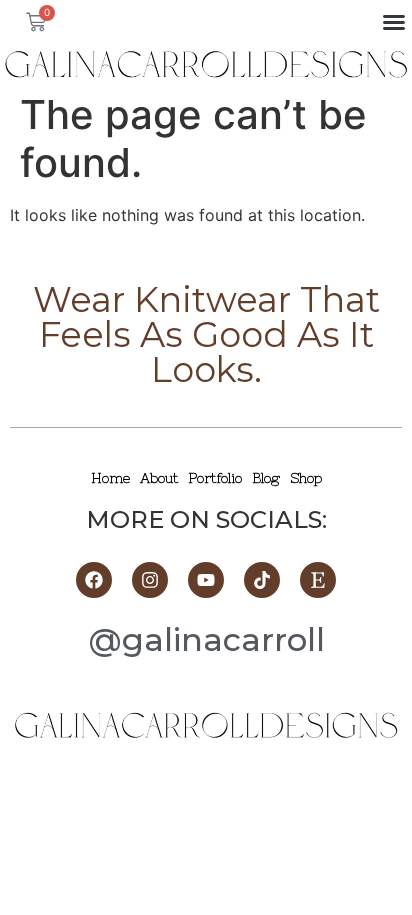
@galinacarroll (206, 639)
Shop (306, 478)
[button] (394, 22)
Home (110, 478)
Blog (266, 478)
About (159, 478)
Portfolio (215, 478)
